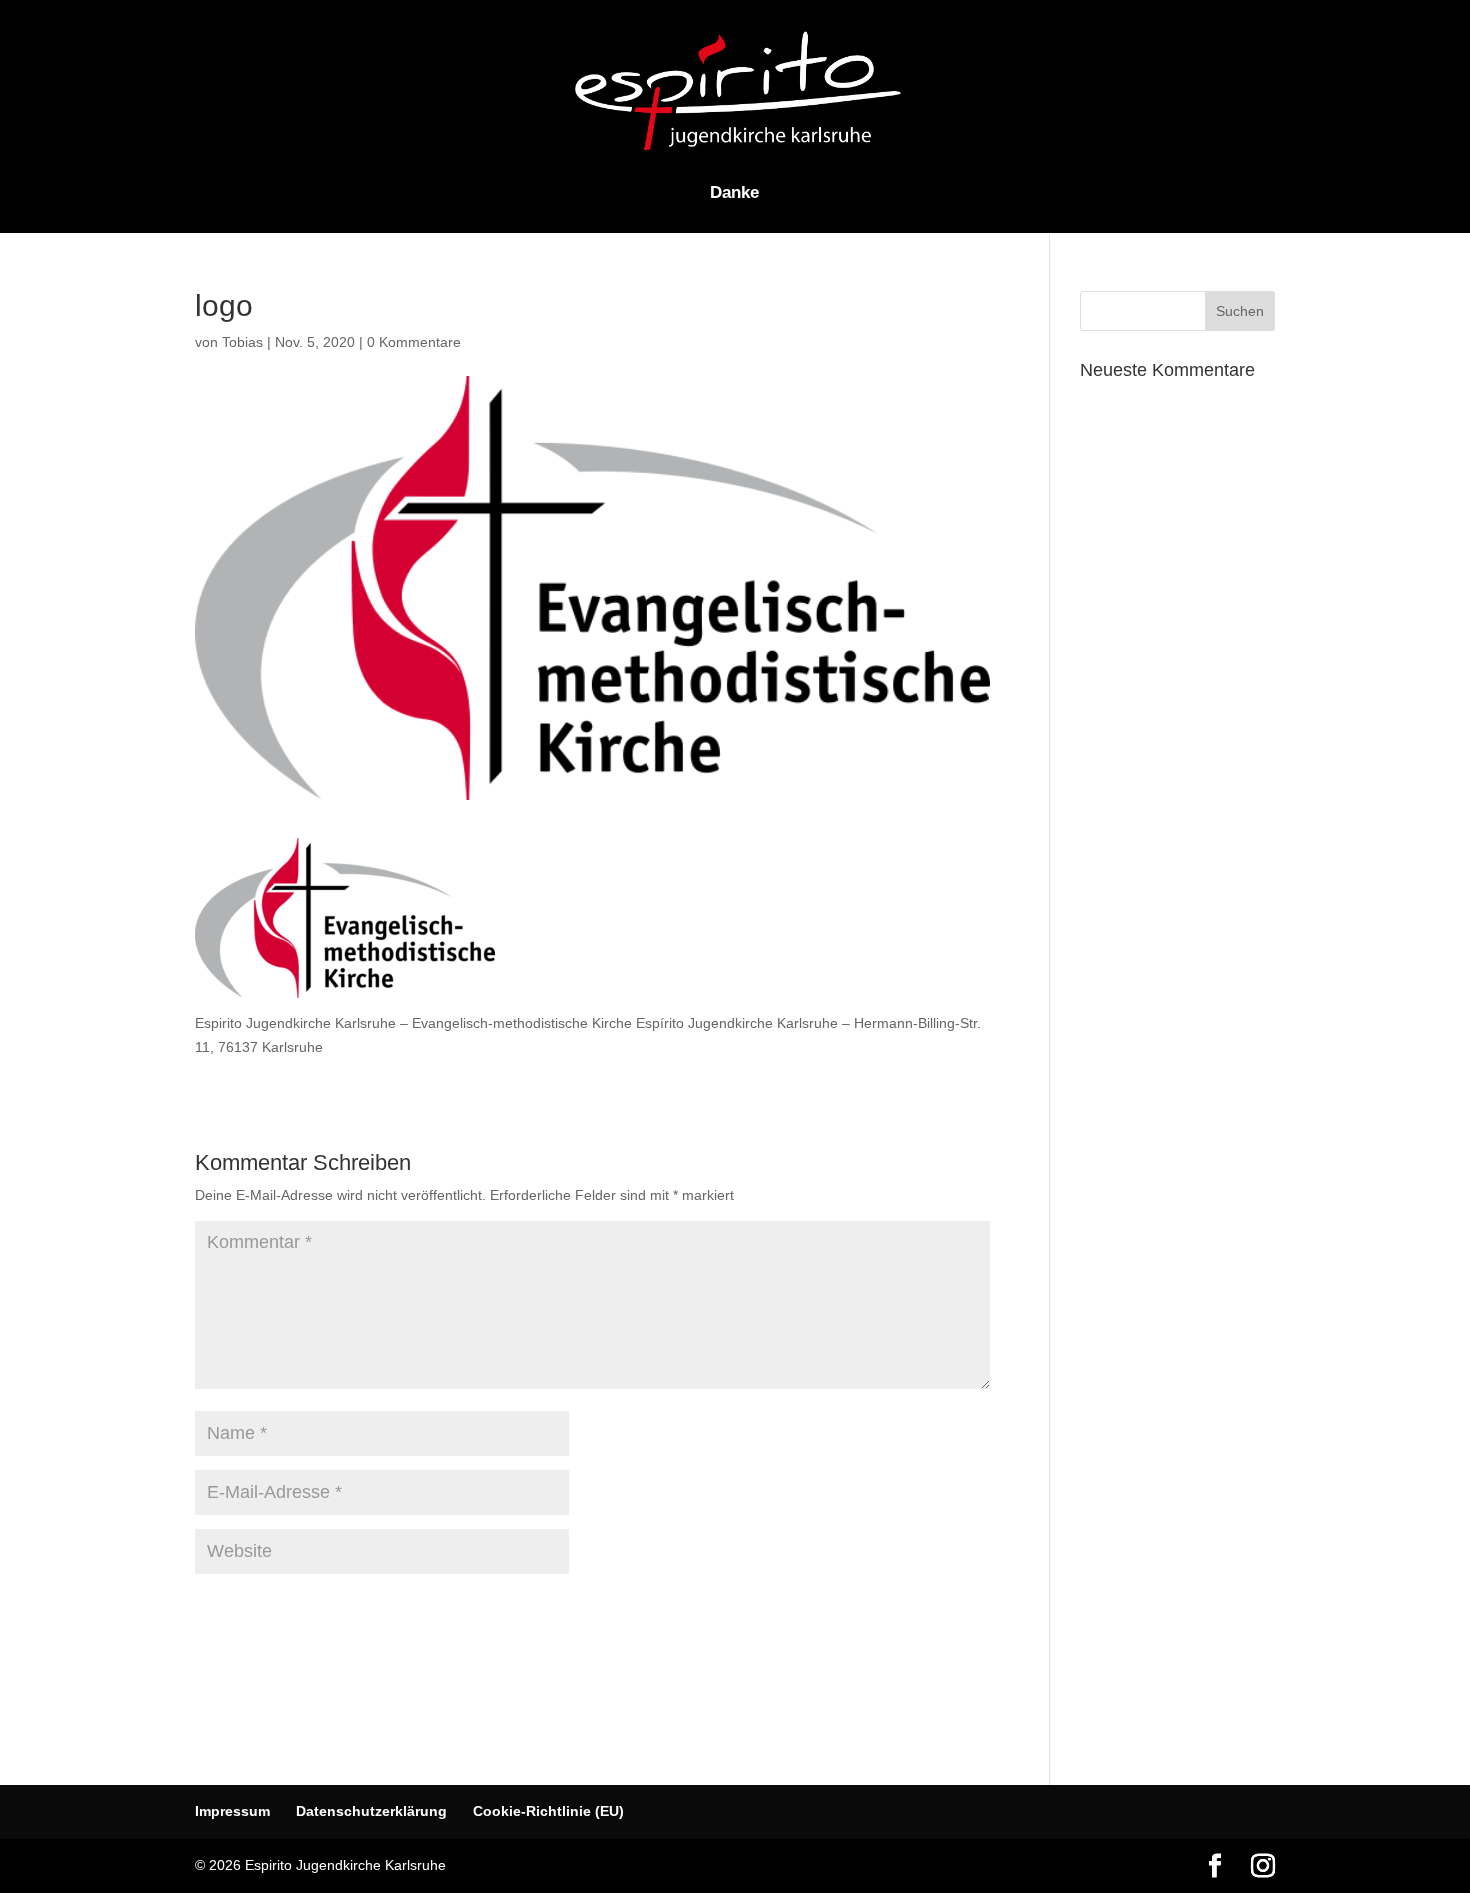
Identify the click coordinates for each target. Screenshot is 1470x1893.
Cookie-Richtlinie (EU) (548, 1811)
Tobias (242, 342)
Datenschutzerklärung (371, 1811)
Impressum (232, 1811)
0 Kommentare (414, 342)
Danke (734, 194)
